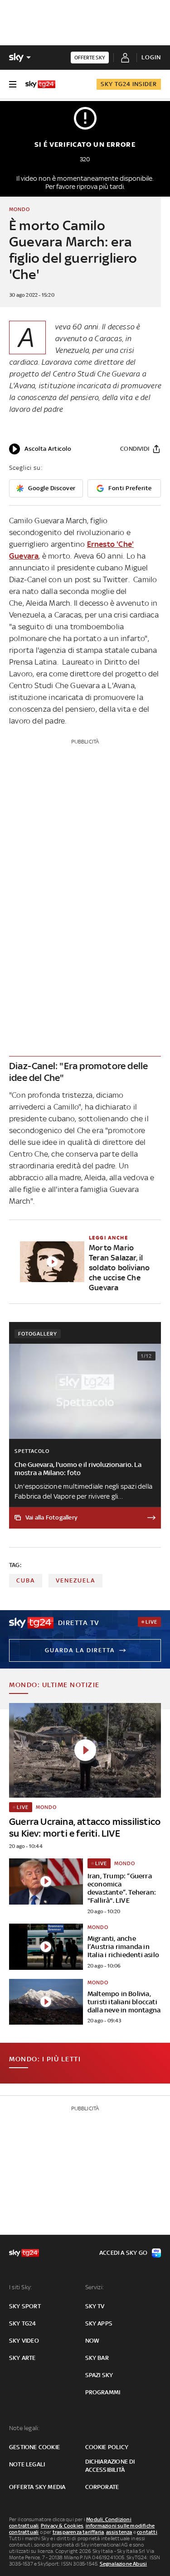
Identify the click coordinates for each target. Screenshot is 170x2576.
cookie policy (107, 2447)
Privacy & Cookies (62, 2526)
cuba (26, 1580)
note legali (27, 2464)
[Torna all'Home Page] (40, 84)
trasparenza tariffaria (78, 2532)
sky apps (99, 2323)
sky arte (22, 2358)
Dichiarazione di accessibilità (110, 2466)
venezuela (75, 1580)
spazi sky (99, 2375)
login (151, 57)
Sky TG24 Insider (129, 84)
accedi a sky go (123, 2253)
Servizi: (95, 2287)
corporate (102, 2487)
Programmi (103, 2392)
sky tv (95, 2306)
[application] (40, 449)
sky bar (97, 2358)
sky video (24, 2341)
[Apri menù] (13, 84)
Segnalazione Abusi (124, 2564)
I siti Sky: (20, 2287)
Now (92, 2341)
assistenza (119, 2532)
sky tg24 (23, 2323)
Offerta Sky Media (37, 2487)
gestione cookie (34, 2447)
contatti (147, 2532)
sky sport (25, 2306)
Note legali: (24, 2428)
